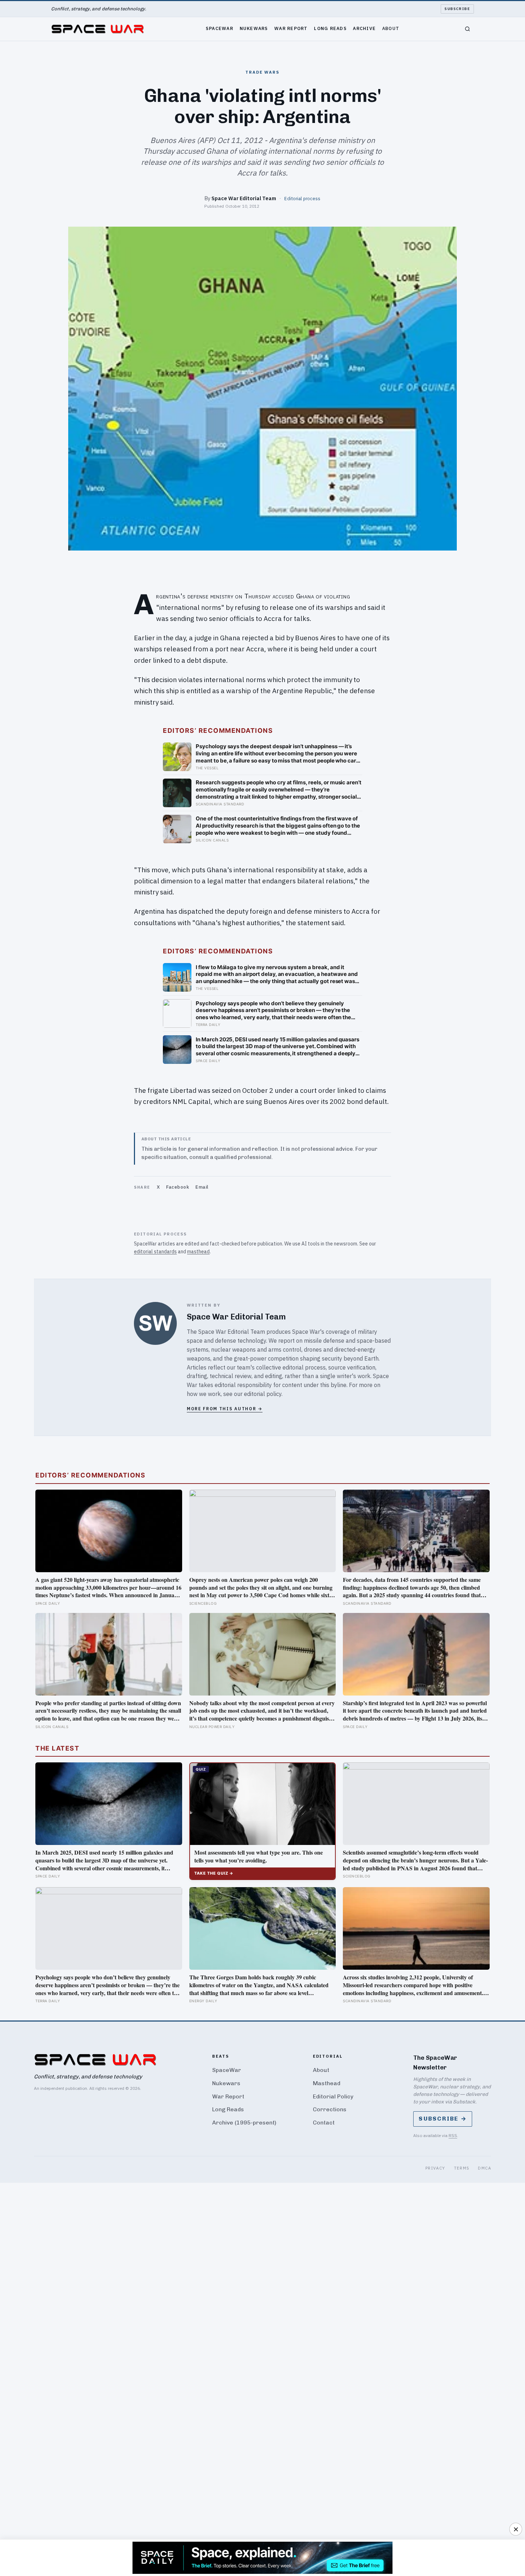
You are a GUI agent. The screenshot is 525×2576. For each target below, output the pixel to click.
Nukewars (254, 28)
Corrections (330, 2109)
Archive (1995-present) (244, 2123)
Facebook (177, 1187)
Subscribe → (443, 2119)
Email (202, 1187)
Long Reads (330, 28)
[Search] (467, 29)
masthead (198, 1252)
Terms (462, 2168)
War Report (291, 28)
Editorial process (302, 198)
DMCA (484, 2168)
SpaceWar (219, 28)
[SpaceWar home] (97, 29)
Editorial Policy (333, 2096)
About (391, 28)
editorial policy (263, 1394)
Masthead (327, 2083)
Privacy (435, 2168)
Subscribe (457, 9)
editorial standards (155, 1252)
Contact (324, 2123)
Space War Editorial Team (244, 198)
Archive (364, 28)
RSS (453, 2135)
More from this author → (225, 1409)
